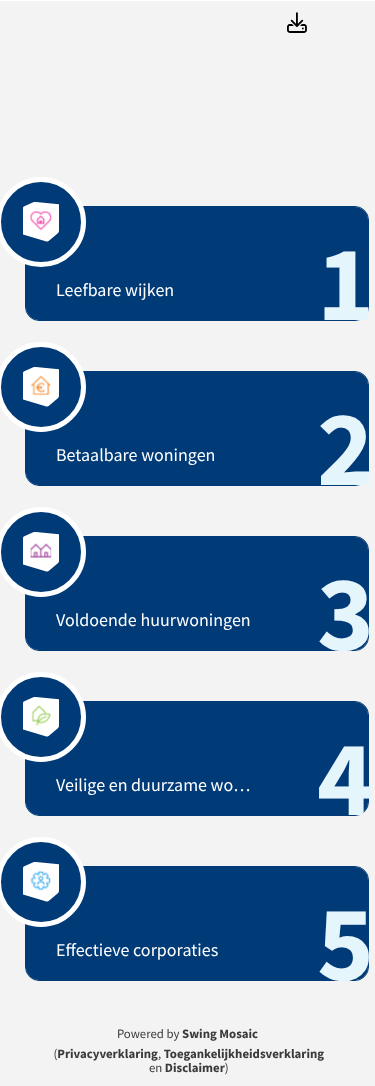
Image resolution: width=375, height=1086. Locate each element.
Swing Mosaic (220, 1034)
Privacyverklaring (107, 1054)
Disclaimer (195, 1068)
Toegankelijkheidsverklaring (244, 1054)
